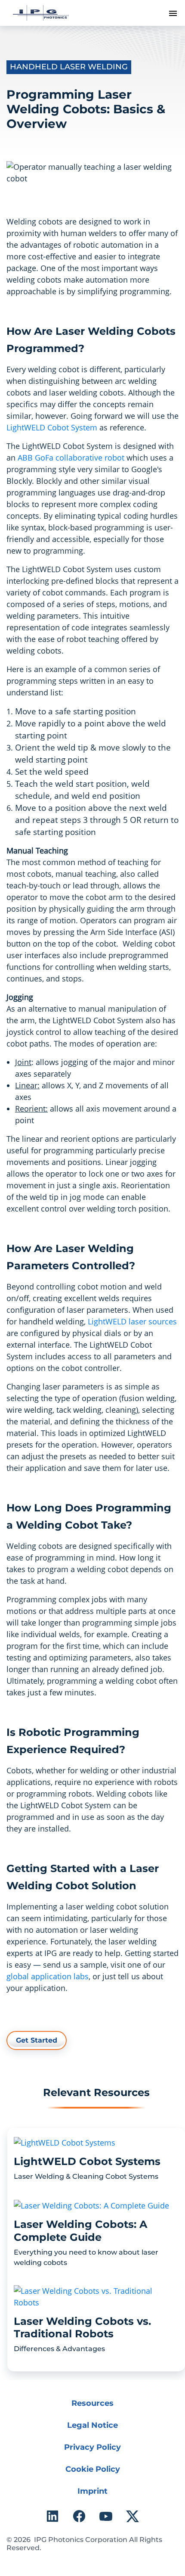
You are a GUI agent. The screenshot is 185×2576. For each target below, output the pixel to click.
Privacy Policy (92, 2447)
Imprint (92, 2491)
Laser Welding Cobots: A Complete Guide (80, 2231)
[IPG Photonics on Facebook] (79, 2516)
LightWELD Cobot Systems (87, 2161)
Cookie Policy (93, 2469)
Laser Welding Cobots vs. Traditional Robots (82, 2328)
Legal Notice (92, 2425)
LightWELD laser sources (132, 1321)
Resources (92, 2403)
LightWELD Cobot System (52, 427)
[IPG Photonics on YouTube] (106, 2516)
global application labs (48, 1976)
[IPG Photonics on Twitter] (133, 2516)
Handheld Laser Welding (69, 67)
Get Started (37, 2040)
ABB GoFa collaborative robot (71, 458)
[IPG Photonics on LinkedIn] (52, 2516)
